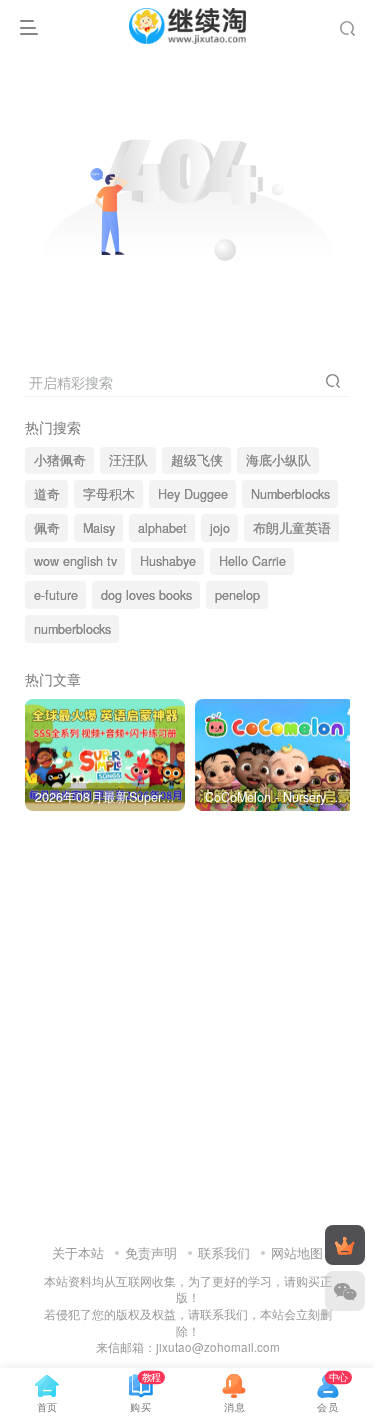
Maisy (99, 528)
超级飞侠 (197, 460)
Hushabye (168, 561)
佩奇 (47, 528)
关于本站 (78, 1252)
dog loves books (146, 595)
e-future (56, 595)
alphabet (162, 528)
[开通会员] (345, 1245)
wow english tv (75, 561)
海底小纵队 (278, 460)
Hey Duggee (193, 494)
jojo (220, 528)
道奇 (47, 494)
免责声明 (151, 1252)
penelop (237, 595)
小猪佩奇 (60, 460)
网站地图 (297, 1252)
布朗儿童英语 (292, 528)
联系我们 (224, 1252)
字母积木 (109, 494)
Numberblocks (290, 494)
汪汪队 (128, 460)
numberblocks (72, 629)
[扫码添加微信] (345, 1291)
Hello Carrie (252, 561)
